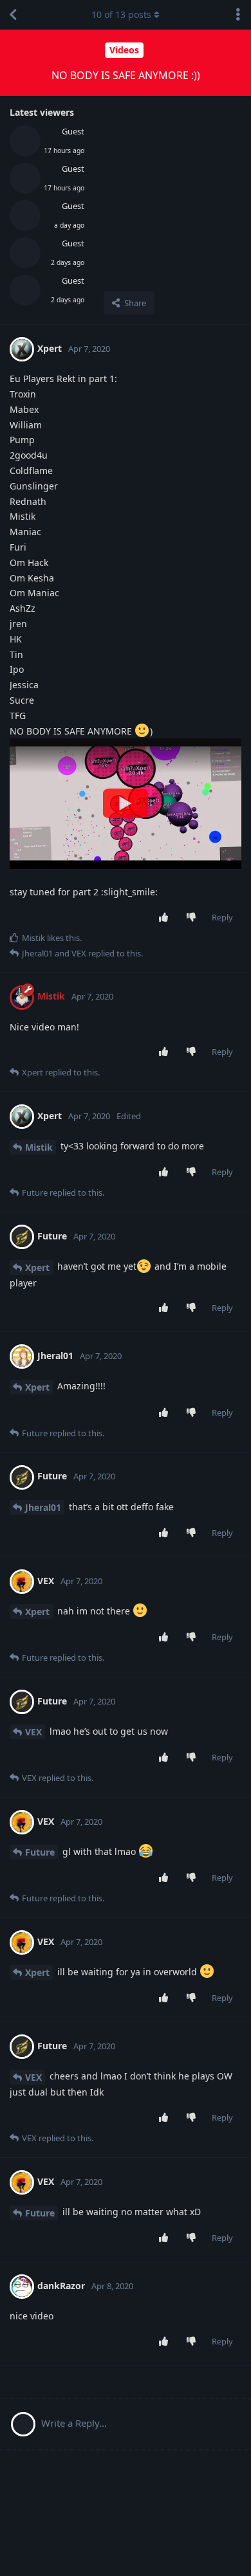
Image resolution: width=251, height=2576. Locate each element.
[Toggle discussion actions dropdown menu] (238, 15)
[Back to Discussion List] (13, 15)
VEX (33, 1732)
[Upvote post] (166, 918)
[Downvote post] (194, 918)
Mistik (39, 1147)
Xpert (37, 1267)
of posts (121, 14)
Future (40, 1852)
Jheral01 (43, 1507)
